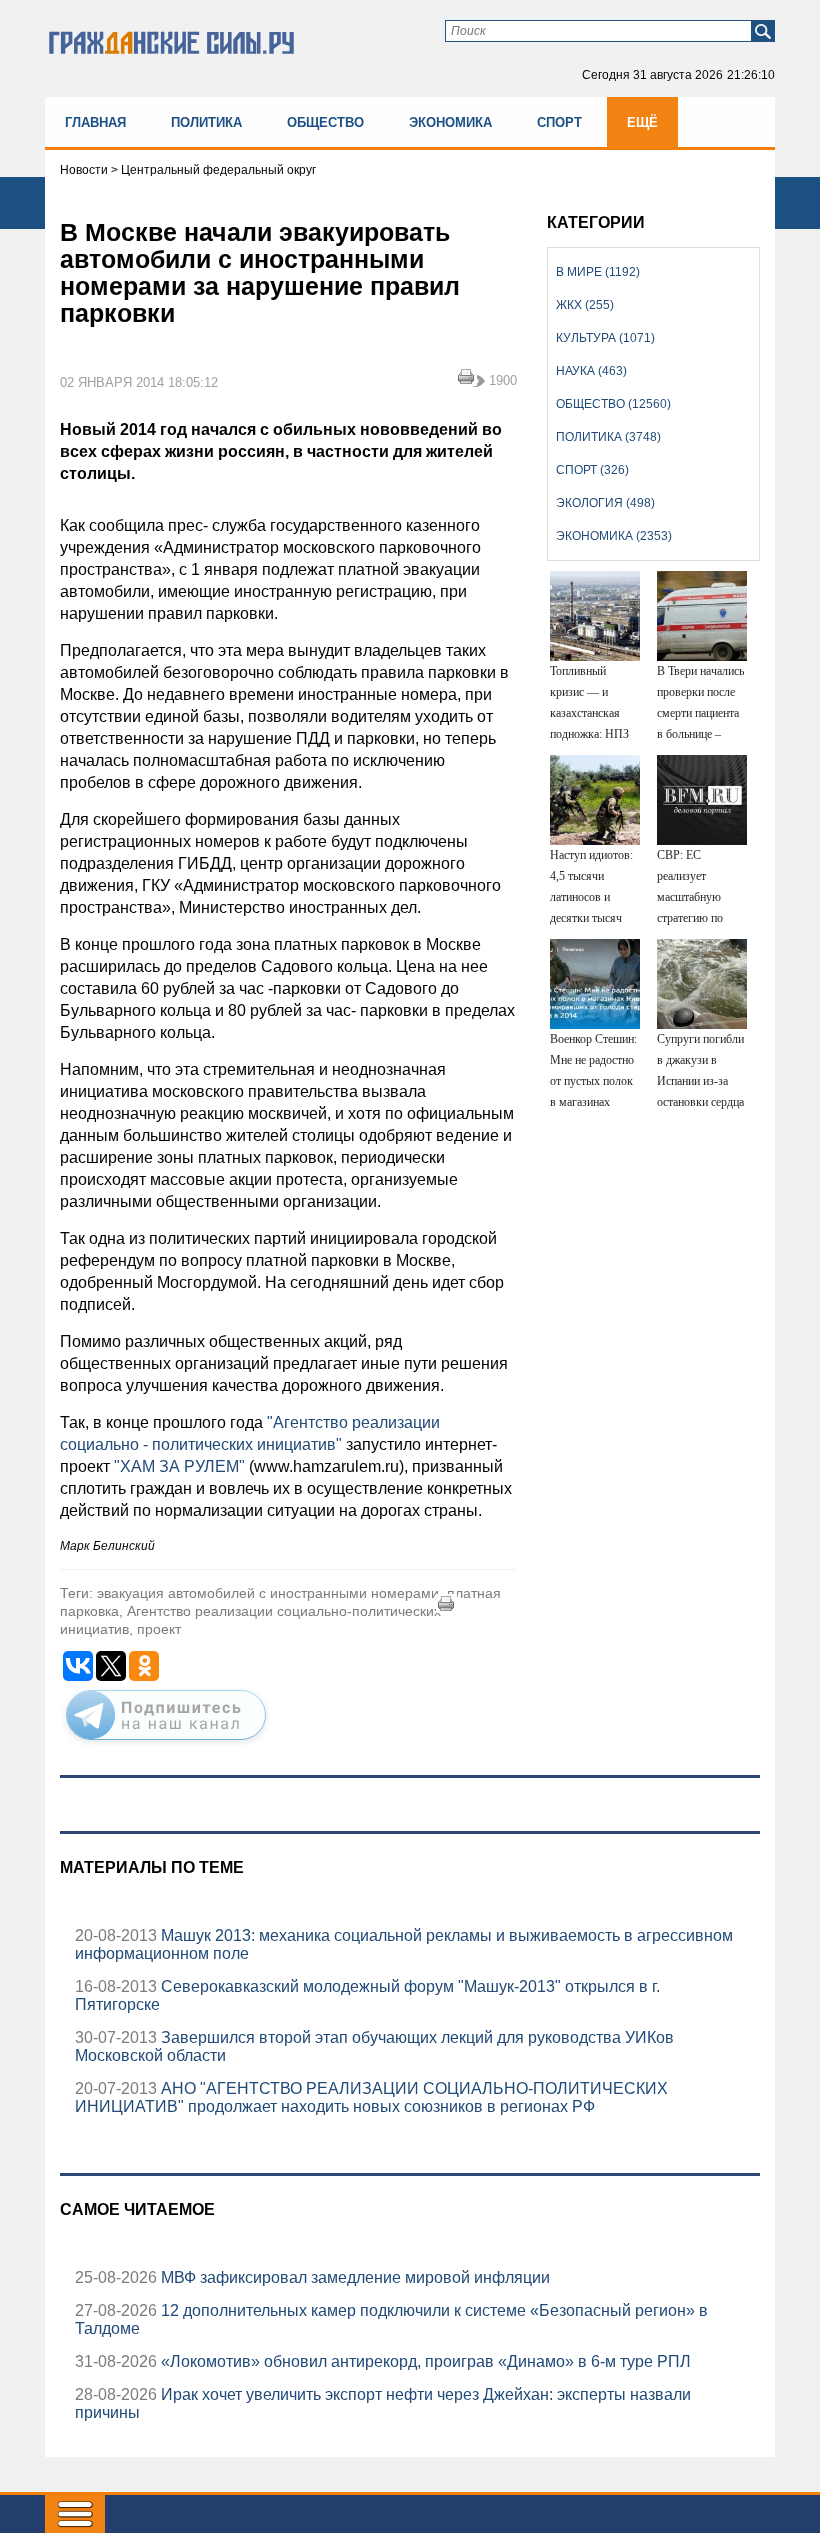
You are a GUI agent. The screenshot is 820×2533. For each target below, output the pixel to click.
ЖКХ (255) (585, 305)
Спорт (559, 122)
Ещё (642, 122)
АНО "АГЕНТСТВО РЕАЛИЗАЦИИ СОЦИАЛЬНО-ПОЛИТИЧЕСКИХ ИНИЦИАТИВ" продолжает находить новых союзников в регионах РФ (371, 2097)
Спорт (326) (592, 470)
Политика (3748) (608, 437)
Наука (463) (591, 371)
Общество (325, 122)
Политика (206, 122)
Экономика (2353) (614, 536)
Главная (95, 122)
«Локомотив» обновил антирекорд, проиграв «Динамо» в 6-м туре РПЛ (424, 2361)
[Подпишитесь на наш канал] (166, 1744)
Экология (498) (605, 503)
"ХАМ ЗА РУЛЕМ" (177, 1466)
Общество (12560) (613, 404)
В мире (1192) (598, 272)
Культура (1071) (605, 338)
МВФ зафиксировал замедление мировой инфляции (353, 2277)
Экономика (450, 122)
